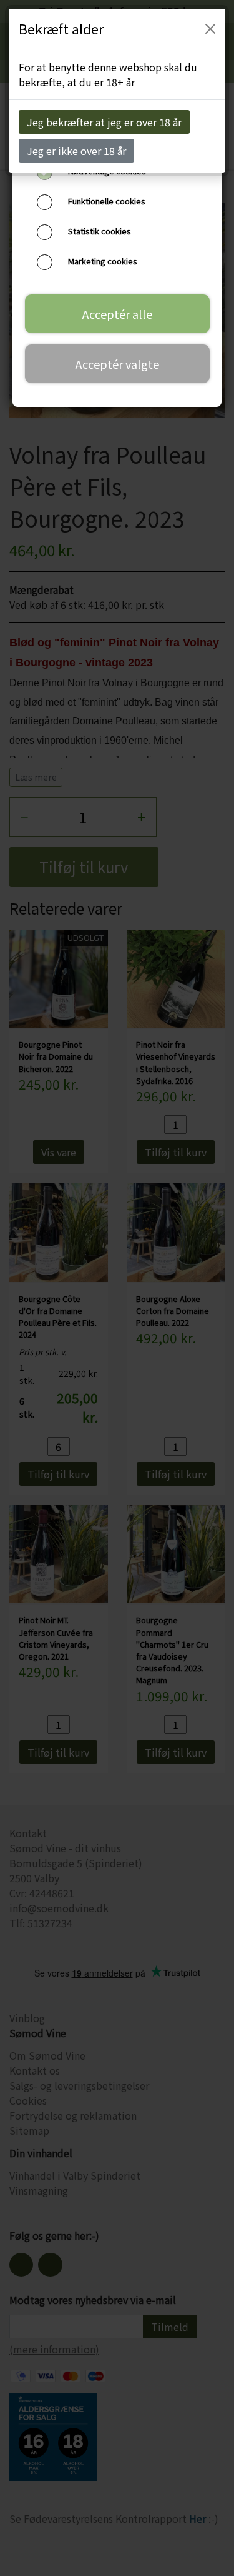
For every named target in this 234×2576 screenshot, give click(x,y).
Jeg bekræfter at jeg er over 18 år (104, 122)
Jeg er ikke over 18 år (76, 151)
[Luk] (210, 29)
